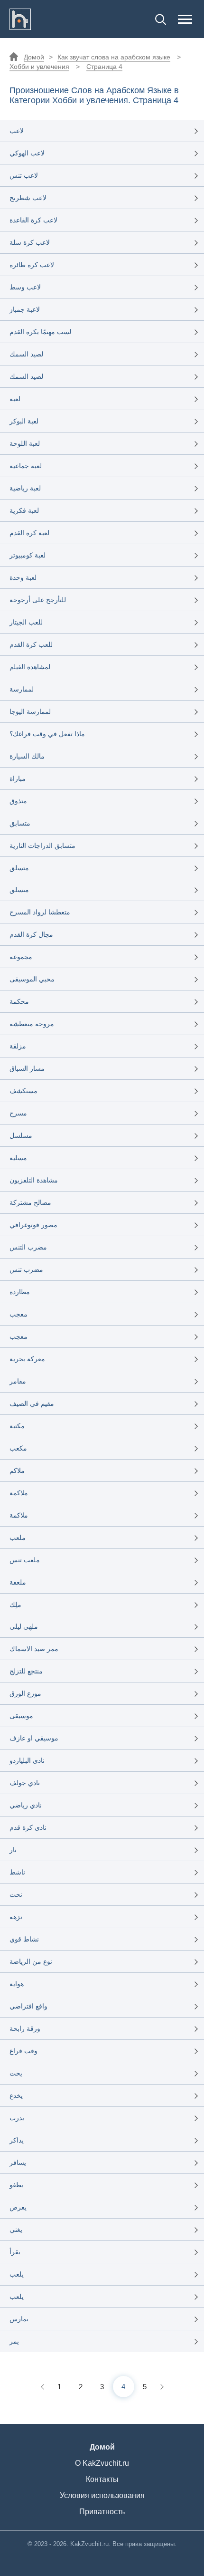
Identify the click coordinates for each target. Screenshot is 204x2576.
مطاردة (20, 1292)
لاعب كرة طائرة (32, 265)
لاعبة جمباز (25, 309)
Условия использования (102, 2495)
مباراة (18, 779)
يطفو (16, 2185)
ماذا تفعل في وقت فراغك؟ (47, 734)
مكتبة (17, 1426)
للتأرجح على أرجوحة (38, 600)
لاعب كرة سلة (30, 242)
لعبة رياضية (25, 488)
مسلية (18, 1158)
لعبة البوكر (24, 421)
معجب (19, 1314)
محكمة (19, 1001)
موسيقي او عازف (34, 1738)
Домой (34, 57)
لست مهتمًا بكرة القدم (40, 332)
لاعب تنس (24, 175)
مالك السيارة (27, 756)
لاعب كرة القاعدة (33, 220)
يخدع (16, 2095)
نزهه (16, 1917)
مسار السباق (27, 1068)
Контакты (102, 2479)
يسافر (18, 2163)
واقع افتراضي (28, 2006)
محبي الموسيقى (32, 979)
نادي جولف (25, 1783)
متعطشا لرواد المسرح (40, 912)
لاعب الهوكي (27, 153)
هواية (17, 1984)
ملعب (18, 1538)
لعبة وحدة (23, 577)
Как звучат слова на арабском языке (114, 57)
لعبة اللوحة (25, 443)
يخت (16, 2073)
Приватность (102, 2512)
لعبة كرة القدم (29, 533)
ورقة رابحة (25, 2028)
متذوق (18, 801)
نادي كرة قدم (28, 1827)
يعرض (18, 2207)
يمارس (19, 2319)
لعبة (15, 399)
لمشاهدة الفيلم (30, 667)
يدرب (17, 2118)
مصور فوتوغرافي (33, 1225)
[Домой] (20, 19)
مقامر (18, 1381)
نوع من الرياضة (31, 1961)
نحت (16, 1894)
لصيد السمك (26, 354)
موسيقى (21, 1716)
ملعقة (18, 1582)
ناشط (17, 1872)
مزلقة (18, 1046)
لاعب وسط (25, 287)
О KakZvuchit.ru (102, 2463)
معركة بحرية (27, 1359)
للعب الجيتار (26, 622)
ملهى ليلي (24, 1626)
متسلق (19, 868)
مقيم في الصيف (32, 1403)
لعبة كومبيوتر (28, 555)
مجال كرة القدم (31, 934)
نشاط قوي (24, 1939)
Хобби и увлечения (39, 67)
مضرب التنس (28, 1247)
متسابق (20, 823)
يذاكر (17, 2140)
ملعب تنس (25, 1560)
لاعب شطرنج (28, 198)
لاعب (17, 131)
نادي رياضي (26, 1805)
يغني (16, 2230)
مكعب (18, 1448)
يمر (14, 2341)
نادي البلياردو (27, 1760)
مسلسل (21, 1135)
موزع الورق (25, 1693)
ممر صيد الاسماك (34, 1649)
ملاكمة (19, 1493)
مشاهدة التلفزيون (34, 1180)
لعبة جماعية (26, 466)
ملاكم (17, 1471)
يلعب (17, 2274)
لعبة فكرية (24, 510)
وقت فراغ (23, 2051)
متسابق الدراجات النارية (42, 846)
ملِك (15, 1605)
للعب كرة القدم (31, 644)
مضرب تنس (26, 1269)
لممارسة (22, 689)
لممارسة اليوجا (30, 711)
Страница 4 (104, 67)
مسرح (18, 1113)
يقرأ (15, 2252)
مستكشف (23, 1091)
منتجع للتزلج (26, 1671)
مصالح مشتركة (30, 1202)
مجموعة (21, 957)
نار (13, 1850)
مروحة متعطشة (32, 1024)
